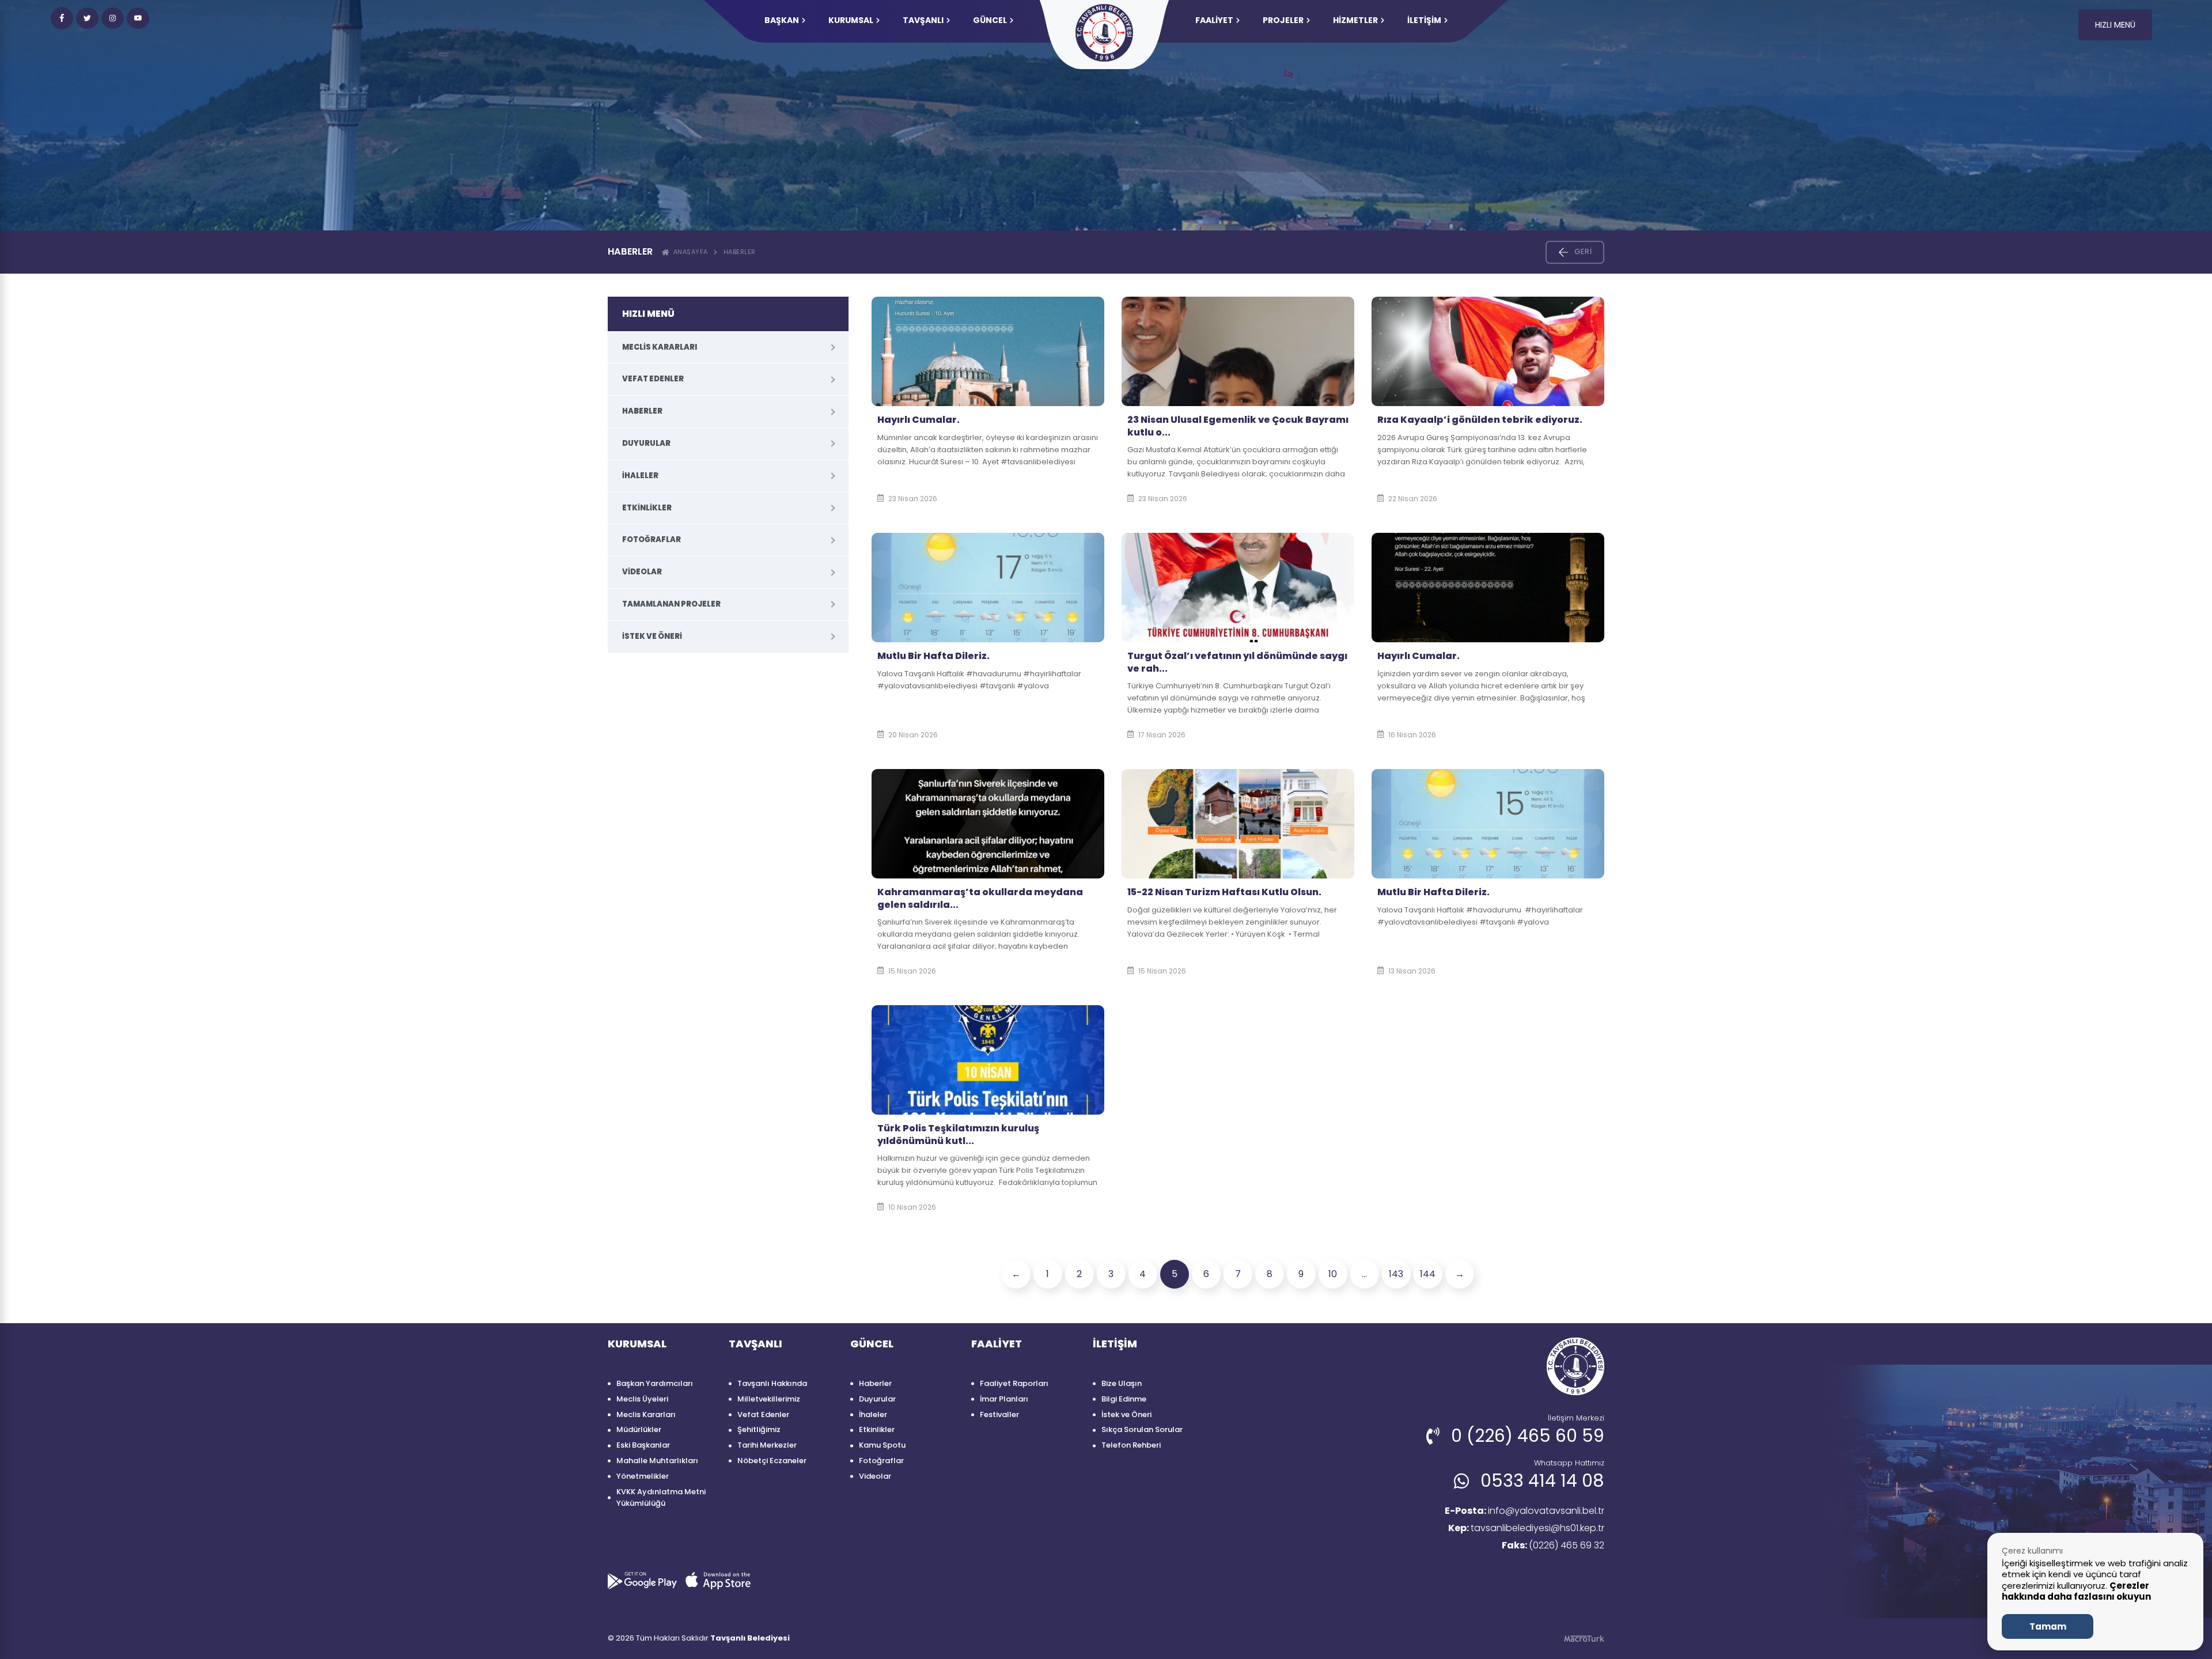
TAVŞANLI (923, 20)
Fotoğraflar (652, 539)
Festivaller (999, 1414)
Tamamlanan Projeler (671, 604)
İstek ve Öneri (652, 636)
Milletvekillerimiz (769, 1399)
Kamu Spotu (882, 1445)
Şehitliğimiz (759, 1429)
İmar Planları (1004, 1399)
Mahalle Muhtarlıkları (657, 1461)
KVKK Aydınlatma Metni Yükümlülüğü (661, 1498)
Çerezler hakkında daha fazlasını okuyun (2076, 1591)
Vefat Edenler (653, 379)
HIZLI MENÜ (2115, 25)
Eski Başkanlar (643, 1445)
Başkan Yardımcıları (655, 1383)
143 (1396, 1274)
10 (1333, 1274)
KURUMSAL (851, 20)
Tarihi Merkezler (767, 1445)
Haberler (740, 252)
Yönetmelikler (643, 1476)
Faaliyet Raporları (1014, 1383)
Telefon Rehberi (1131, 1445)
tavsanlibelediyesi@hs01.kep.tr (1526, 1528)
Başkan (782, 20)
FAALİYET (1214, 20)
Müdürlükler (639, 1429)
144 (1428, 1274)
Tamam (2048, 1626)
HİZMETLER (1355, 20)
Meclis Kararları (660, 347)
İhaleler (640, 476)
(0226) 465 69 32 (1553, 1545)
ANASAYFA (689, 252)
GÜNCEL (990, 20)
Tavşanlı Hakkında (772, 1383)
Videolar (642, 572)
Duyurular (646, 443)
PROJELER (1283, 20)
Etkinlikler (647, 508)
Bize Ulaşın (1122, 1383)
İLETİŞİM (1424, 20)
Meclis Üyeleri (642, 1399)
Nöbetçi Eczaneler (772, 1461)
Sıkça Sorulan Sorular (1142, 1429)
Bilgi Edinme (1124, 1399)
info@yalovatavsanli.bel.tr (1524, 1511)
